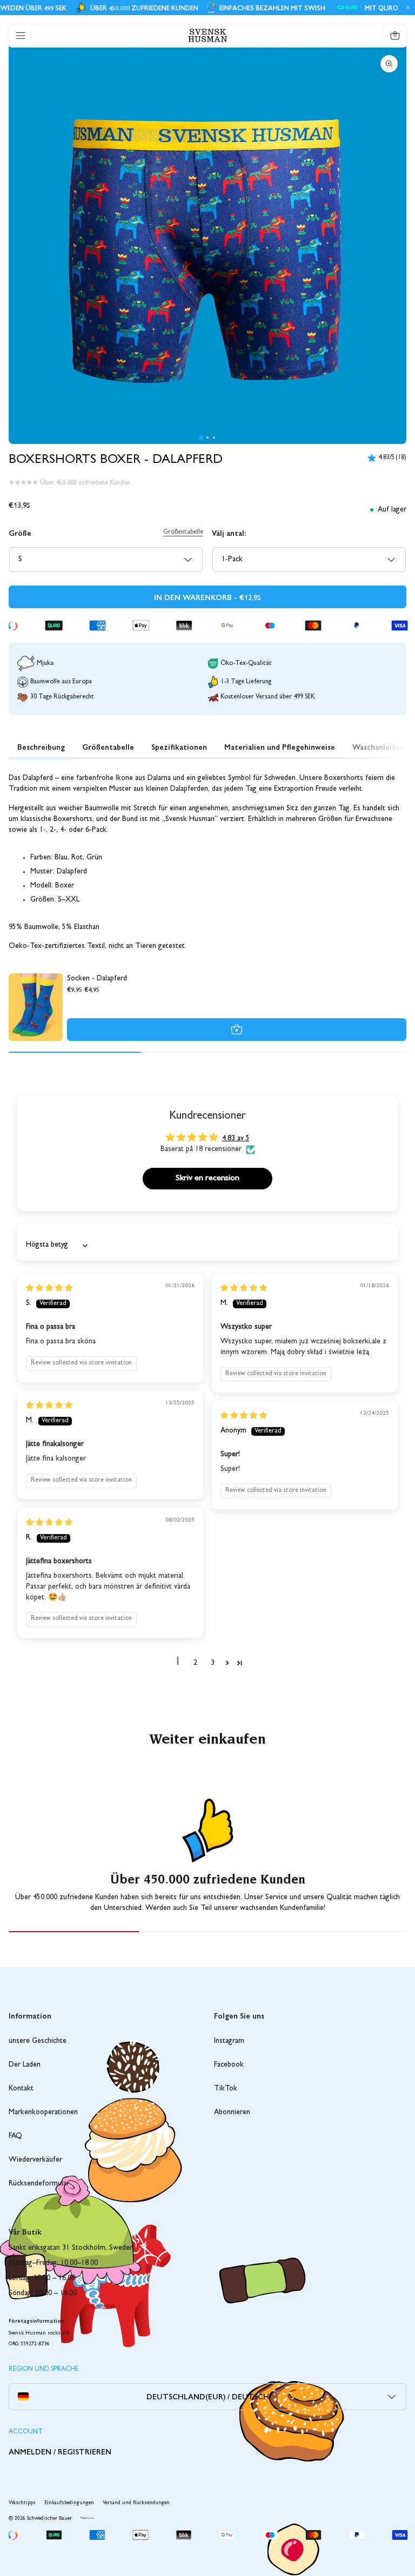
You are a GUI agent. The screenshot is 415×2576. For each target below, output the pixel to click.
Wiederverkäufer (35, 2160)
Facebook (229, 2065)
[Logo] (208, 35)
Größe (20, 533)
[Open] (21, 36)
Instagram (229, 2041)
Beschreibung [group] (41, 746)
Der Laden (25, 2065)
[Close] (406, 8)
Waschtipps (22, 2503)
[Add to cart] (237, 1030)
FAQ (15, 2136)
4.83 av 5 (236, 1139)
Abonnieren (232, 2113)
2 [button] (195, 1663)
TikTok (226, 2089)
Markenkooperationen (43, 2113)
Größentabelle (183, 533)
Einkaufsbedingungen (69, 2503)
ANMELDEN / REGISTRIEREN (60, 2451)
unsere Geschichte (38, 2041)
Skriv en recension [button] (207, 1179)
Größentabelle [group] (108, 746)
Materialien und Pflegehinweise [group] (280, 746)
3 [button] (213, 1663)
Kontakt (21, 2089)
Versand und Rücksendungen (136, 2503)
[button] (201, 438)
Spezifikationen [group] (179, 746)
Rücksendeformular (39, 2184)
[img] (49, 1289)
